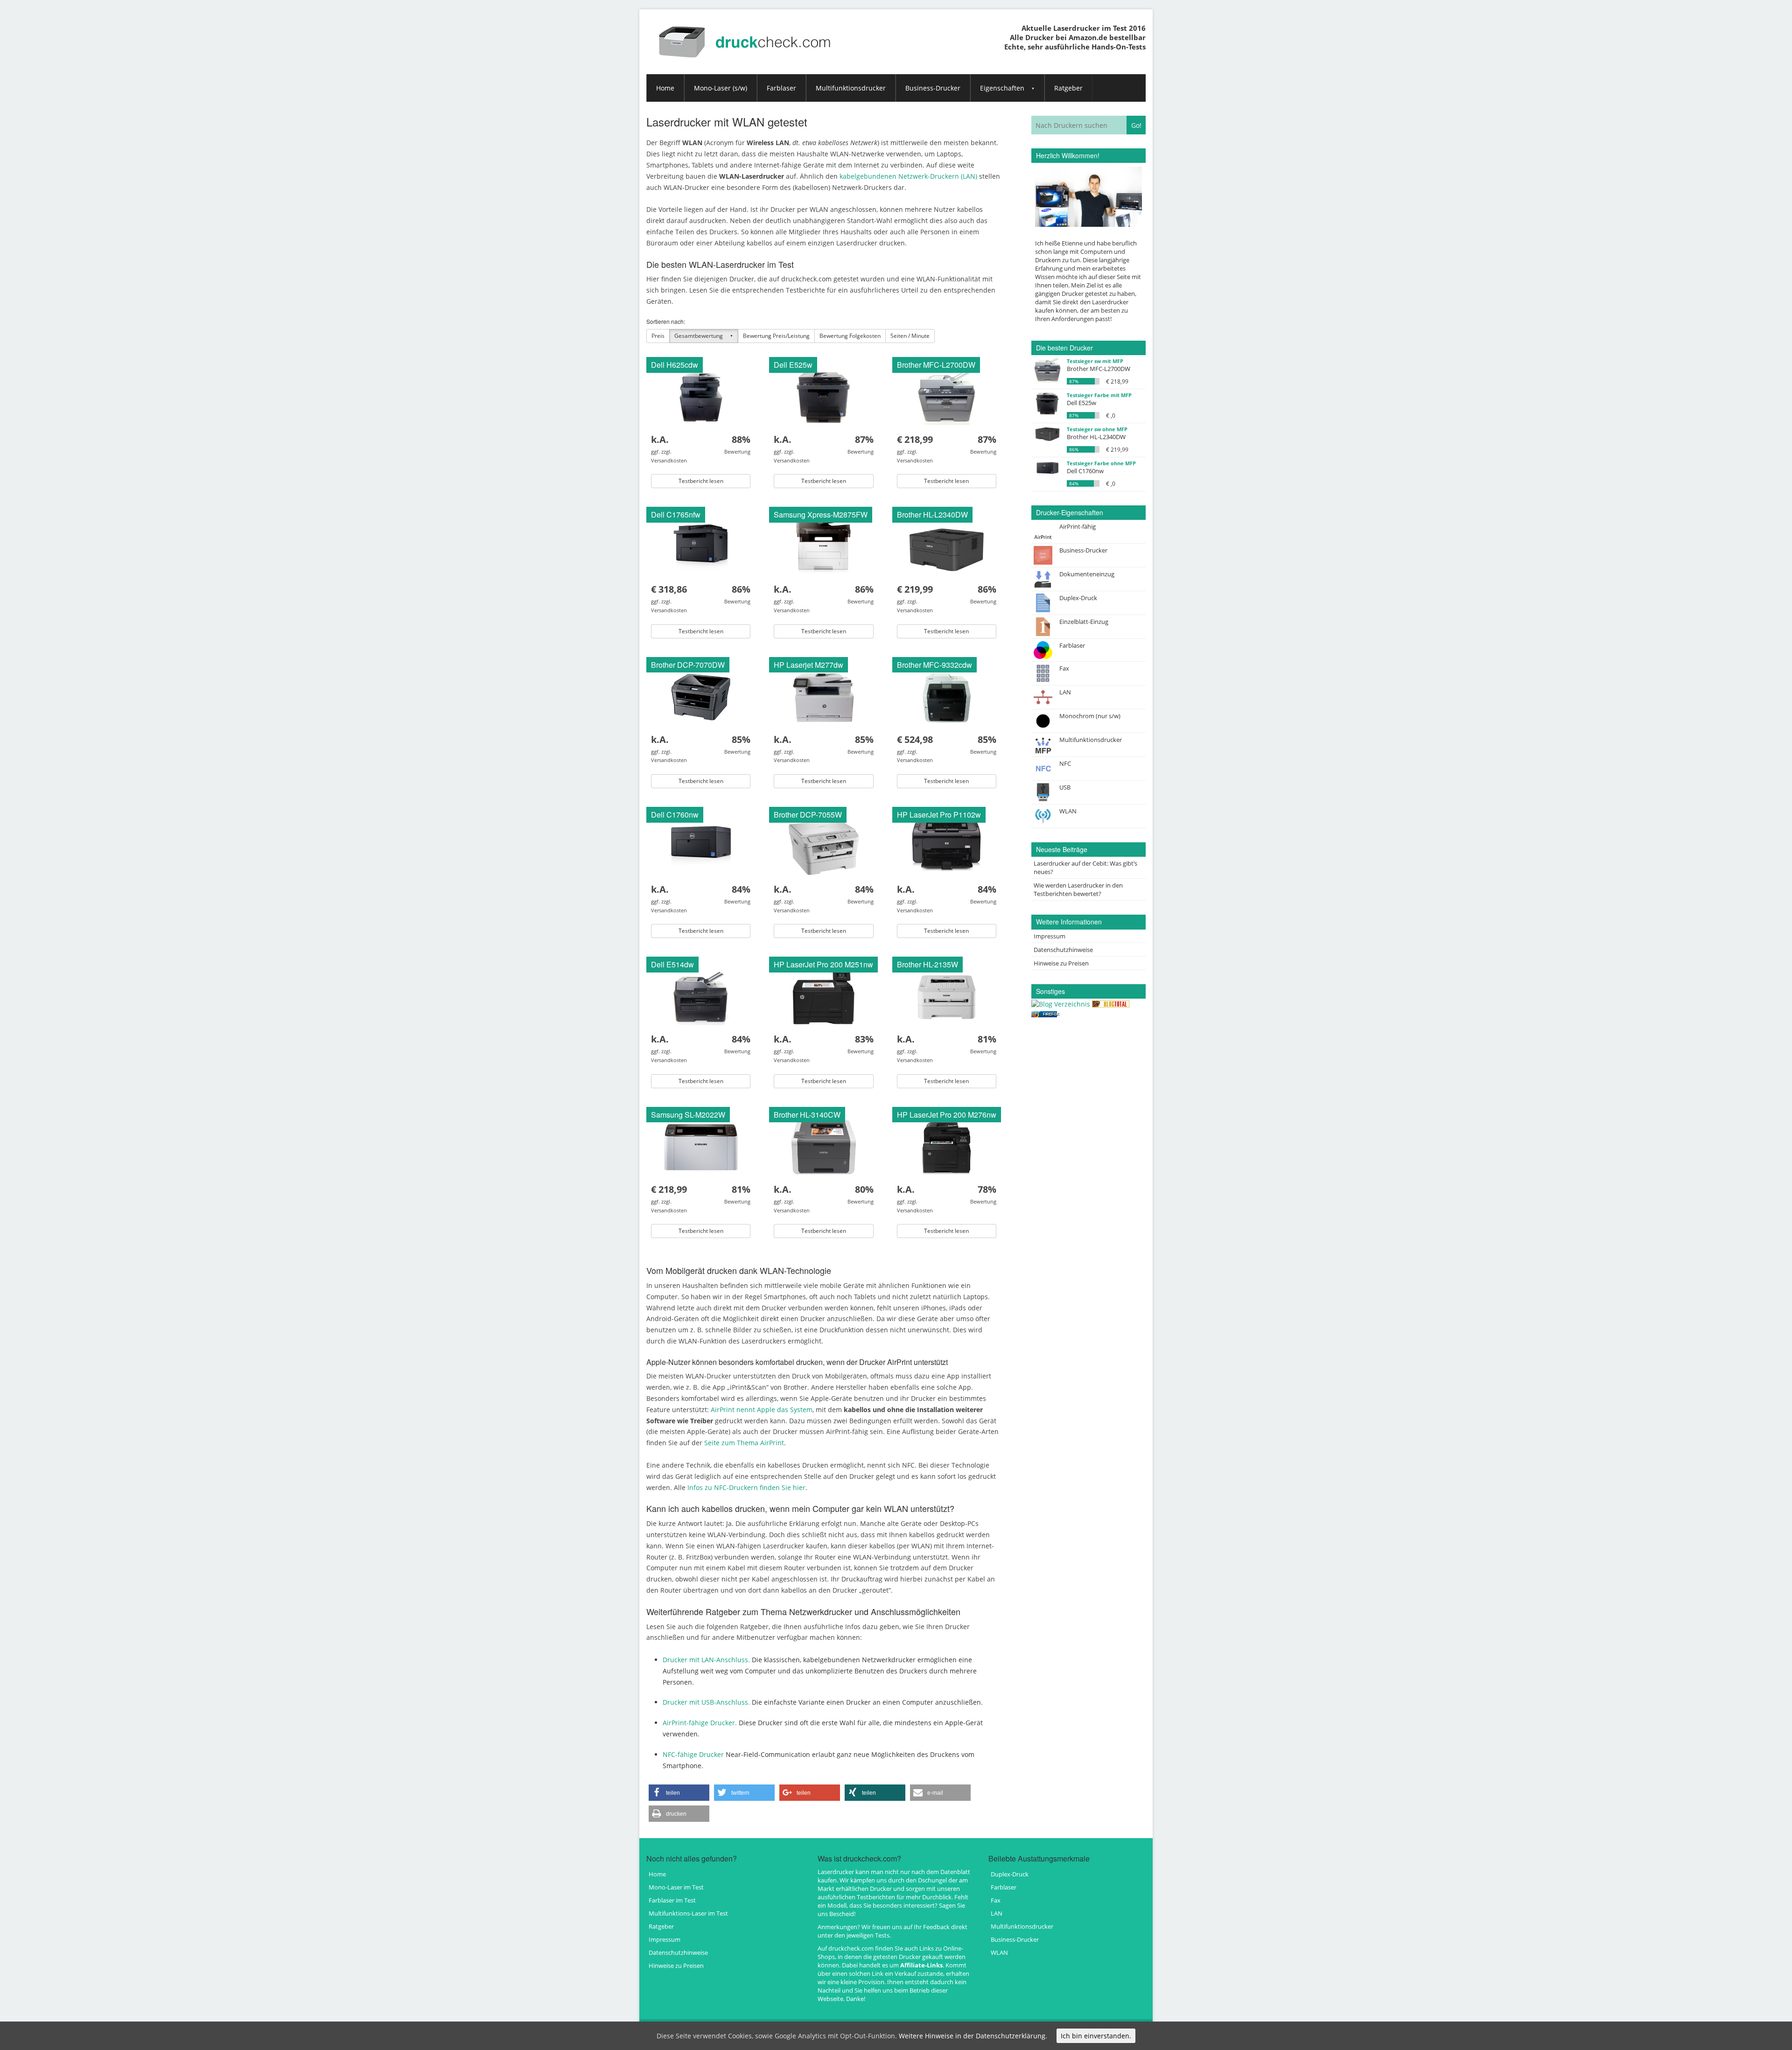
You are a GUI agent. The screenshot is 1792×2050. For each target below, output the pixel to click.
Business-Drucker (933, 88)
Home (665, 88)
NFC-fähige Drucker (693, 1754)
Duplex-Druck (1010, 1874)
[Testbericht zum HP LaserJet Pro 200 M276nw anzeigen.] (947, 1146)
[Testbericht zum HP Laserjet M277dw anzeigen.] (824, 696)
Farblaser (781, 88)
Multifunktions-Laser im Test (688, 1913)
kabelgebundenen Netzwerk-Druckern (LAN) (908, 176)
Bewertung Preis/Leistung (776, 336)
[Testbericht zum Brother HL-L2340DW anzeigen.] (947, 546)
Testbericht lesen (701, 481)
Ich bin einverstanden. (1096, 2036)
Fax (996, 1900)
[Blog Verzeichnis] (1061, 1003)
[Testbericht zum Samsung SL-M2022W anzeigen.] (701, 1146)
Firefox (1051, 1014)
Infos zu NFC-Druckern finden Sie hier (746, 1487)
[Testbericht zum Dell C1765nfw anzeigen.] (701, 546)
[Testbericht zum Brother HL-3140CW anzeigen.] (824, 1146)
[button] (679, 1793)
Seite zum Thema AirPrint (744, 1443)
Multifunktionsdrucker (851, 88)
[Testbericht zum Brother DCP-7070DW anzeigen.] (701, 696)
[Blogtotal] (1111, 1003)
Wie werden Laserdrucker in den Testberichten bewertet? (1078, 889)
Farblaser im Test (672, 1900)
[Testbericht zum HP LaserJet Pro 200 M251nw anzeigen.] (824, 996)
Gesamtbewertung (699, 336)
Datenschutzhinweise (1063, 950)
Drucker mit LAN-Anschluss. (706, 1660)
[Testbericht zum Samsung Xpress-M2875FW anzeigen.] (824, 546)
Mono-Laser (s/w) (721, 88)
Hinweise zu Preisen (1061, 963)
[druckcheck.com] (746, 34)
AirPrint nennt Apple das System (762, 1410)
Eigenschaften (1002, 88)
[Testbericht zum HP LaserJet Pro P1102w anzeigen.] (946, 846)
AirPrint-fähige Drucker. (700, 1723)
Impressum (1050, 936)
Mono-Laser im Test (676, 1887)
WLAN (999, 1952)
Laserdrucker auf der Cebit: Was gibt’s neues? (1085, 868)
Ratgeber (1068, 88)
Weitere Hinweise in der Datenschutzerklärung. (973, 2036)
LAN (997, 1913)
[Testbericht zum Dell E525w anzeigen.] (823, 396)
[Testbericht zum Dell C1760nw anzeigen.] (701, 846)
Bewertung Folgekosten (850, 336)
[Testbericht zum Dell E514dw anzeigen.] (701, 996)
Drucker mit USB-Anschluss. (706, 1702)
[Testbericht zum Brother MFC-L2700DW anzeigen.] (947, 396)
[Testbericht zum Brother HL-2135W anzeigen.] (947, 996)
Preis (658, 336)
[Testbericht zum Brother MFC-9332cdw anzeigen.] (946, 696)
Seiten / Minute (910, 336)
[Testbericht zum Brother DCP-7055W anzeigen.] (824, 846)
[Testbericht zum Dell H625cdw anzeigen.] (701, 396)
